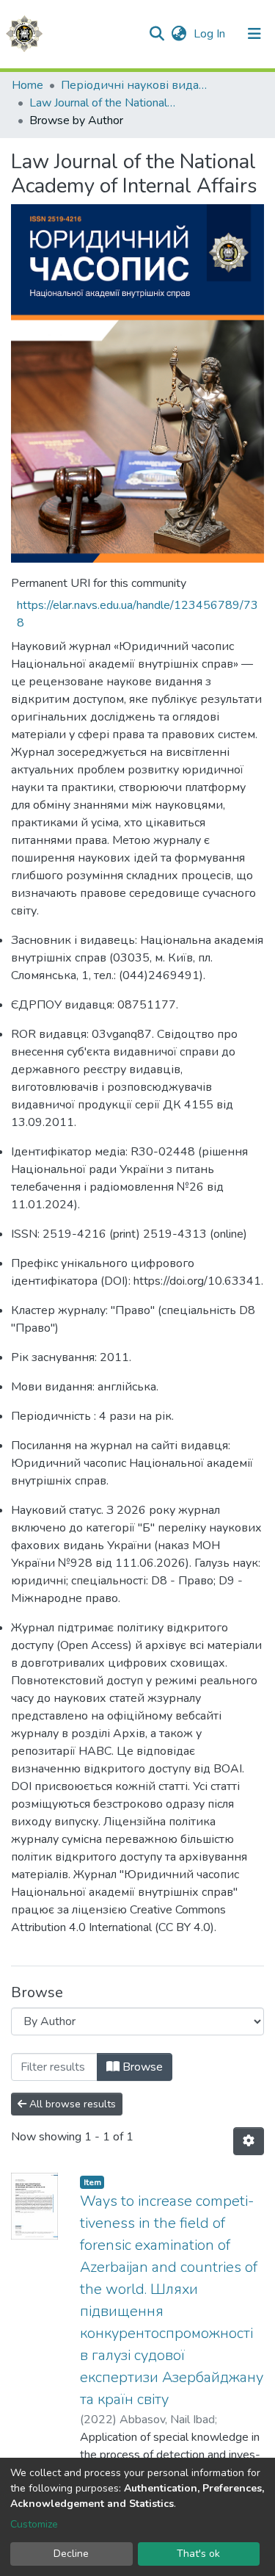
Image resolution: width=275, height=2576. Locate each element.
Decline (71, 2554)
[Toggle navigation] (254, 34)
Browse (141, 2067)
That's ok (198, 2554)
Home (27, 85)
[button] (179, 34)
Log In (211, 34)
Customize (34, 2524)
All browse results (71, 2104)
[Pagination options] (249, 2141)
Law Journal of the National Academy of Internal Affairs (103, 103)
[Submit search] (157, 34)
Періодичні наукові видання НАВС (134, 85)
